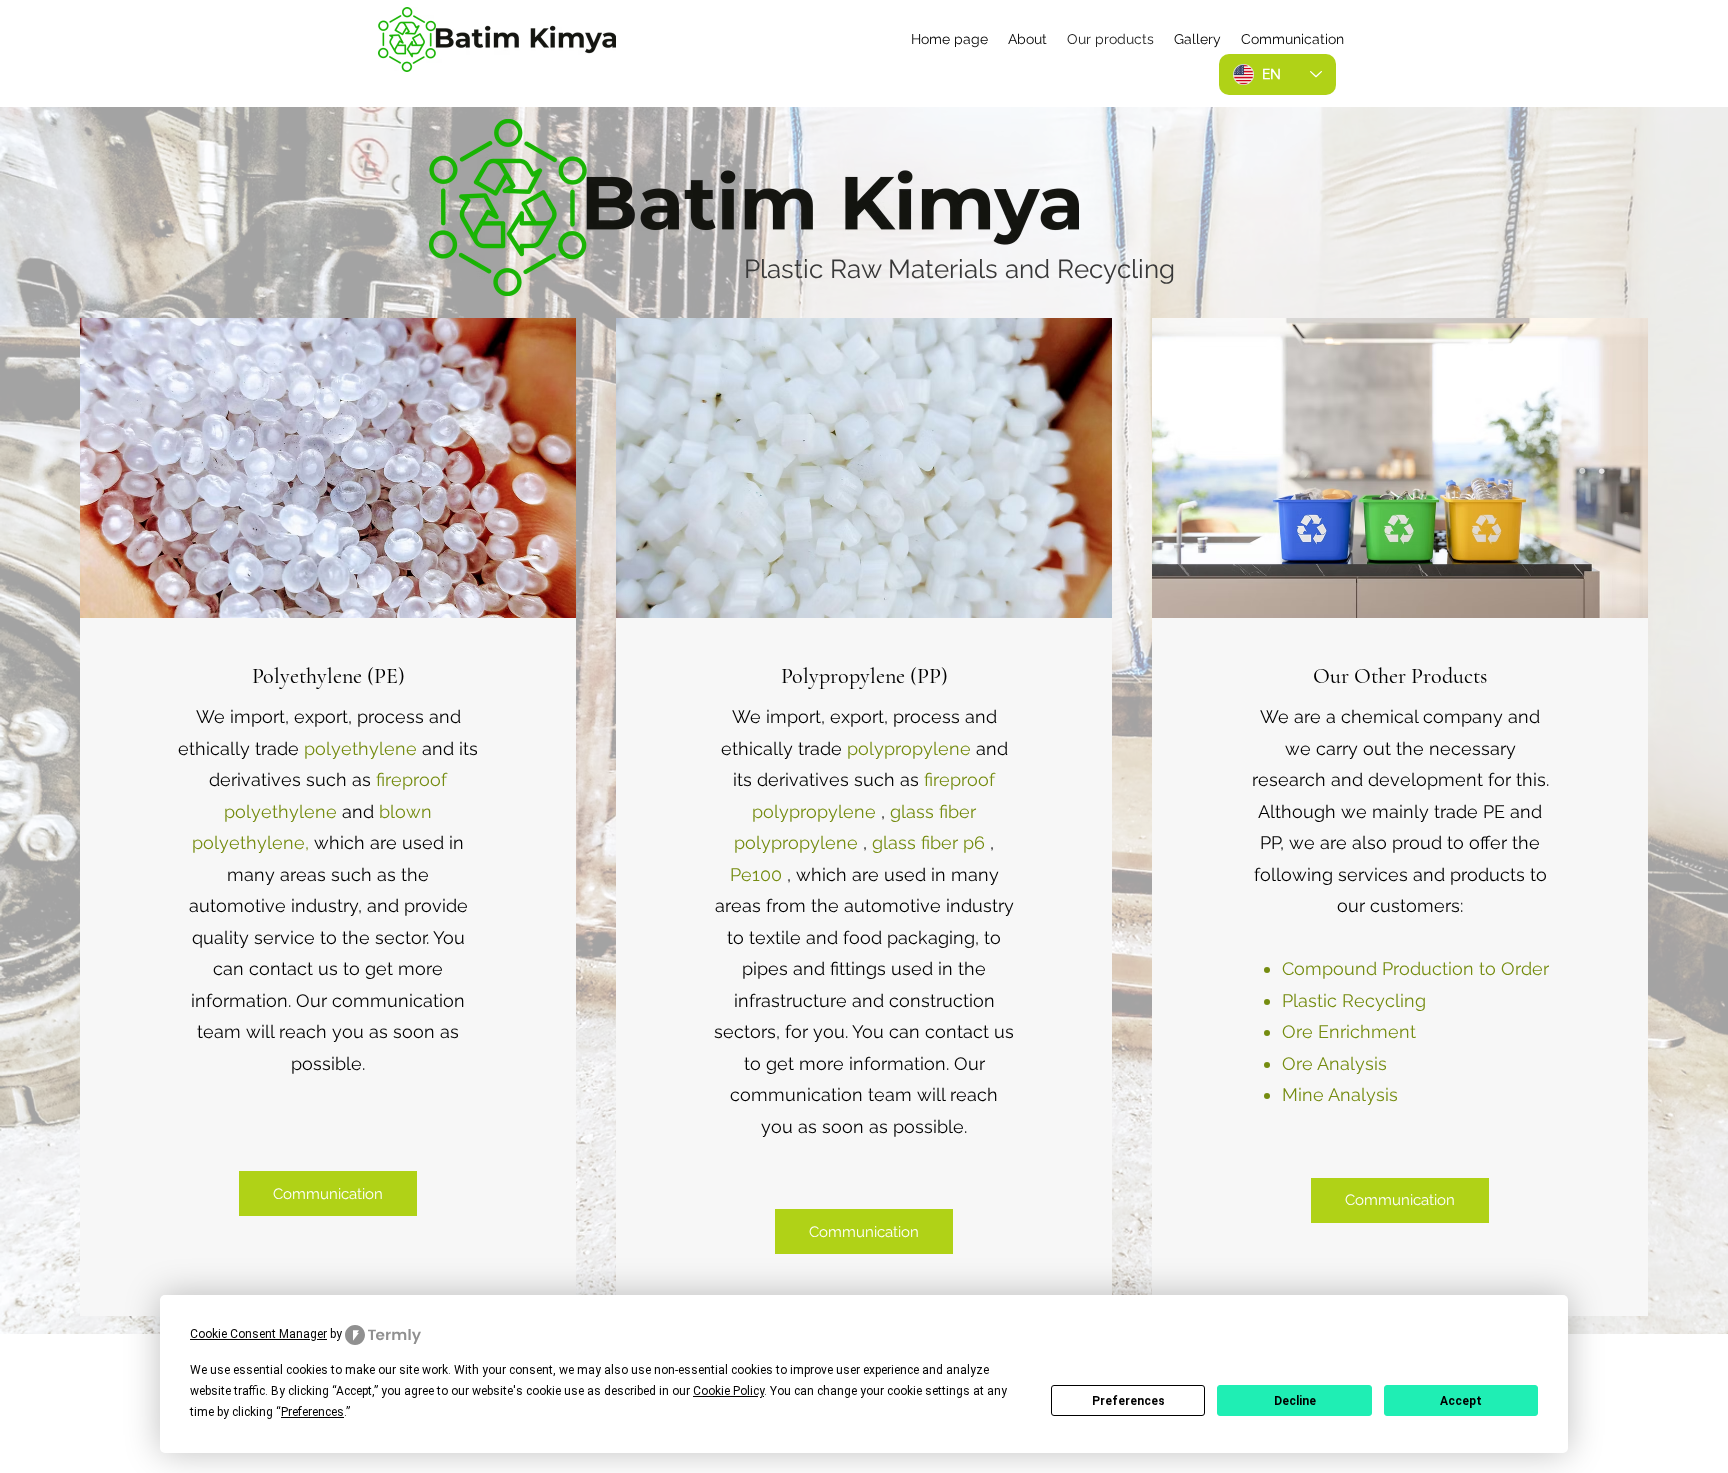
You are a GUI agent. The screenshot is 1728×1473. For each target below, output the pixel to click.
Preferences (1128, 1401)
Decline (1295, 1401)
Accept (1461, 1401)
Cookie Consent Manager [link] (258, 1334)
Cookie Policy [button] (728, 1391)
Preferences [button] (312, 1412)
